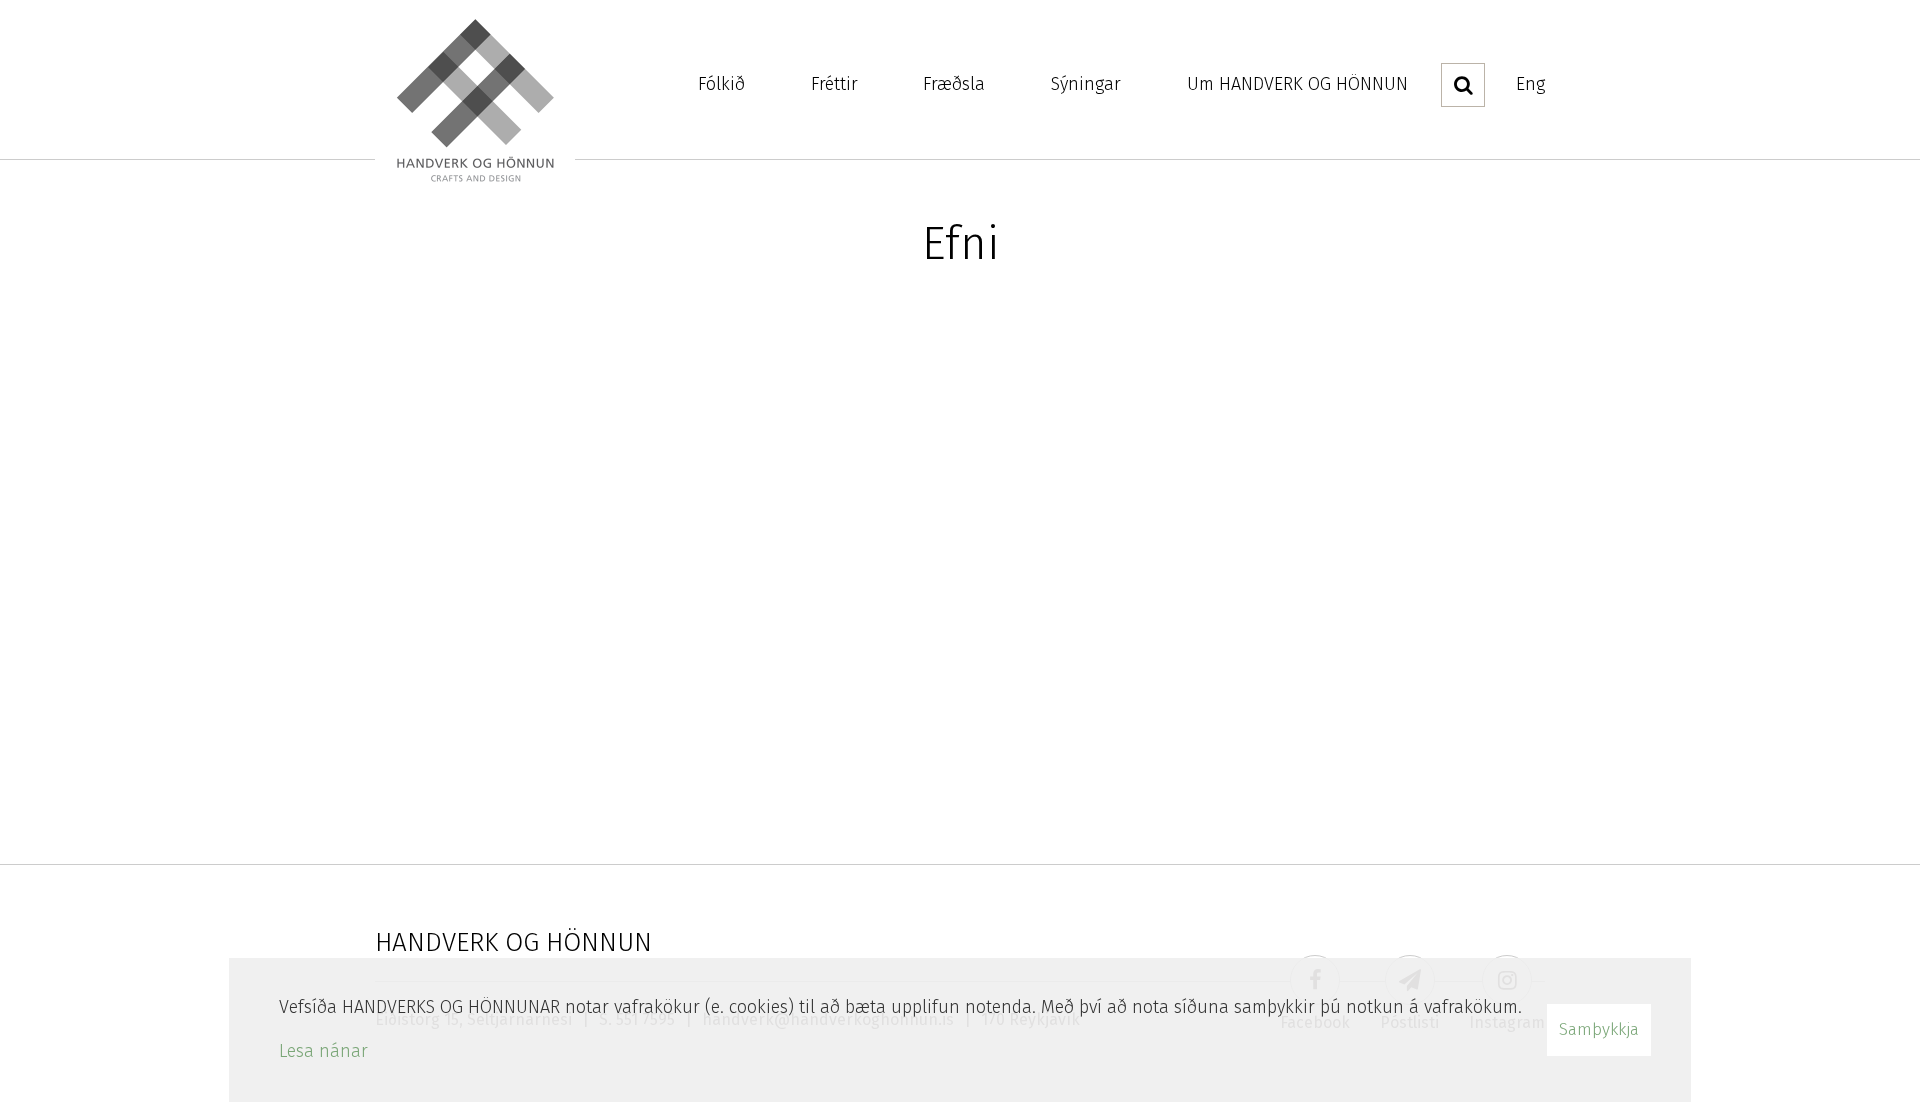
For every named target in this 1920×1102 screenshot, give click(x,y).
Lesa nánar (323, 1051)
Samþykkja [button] (1599, 1029)
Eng (1530, 84)
